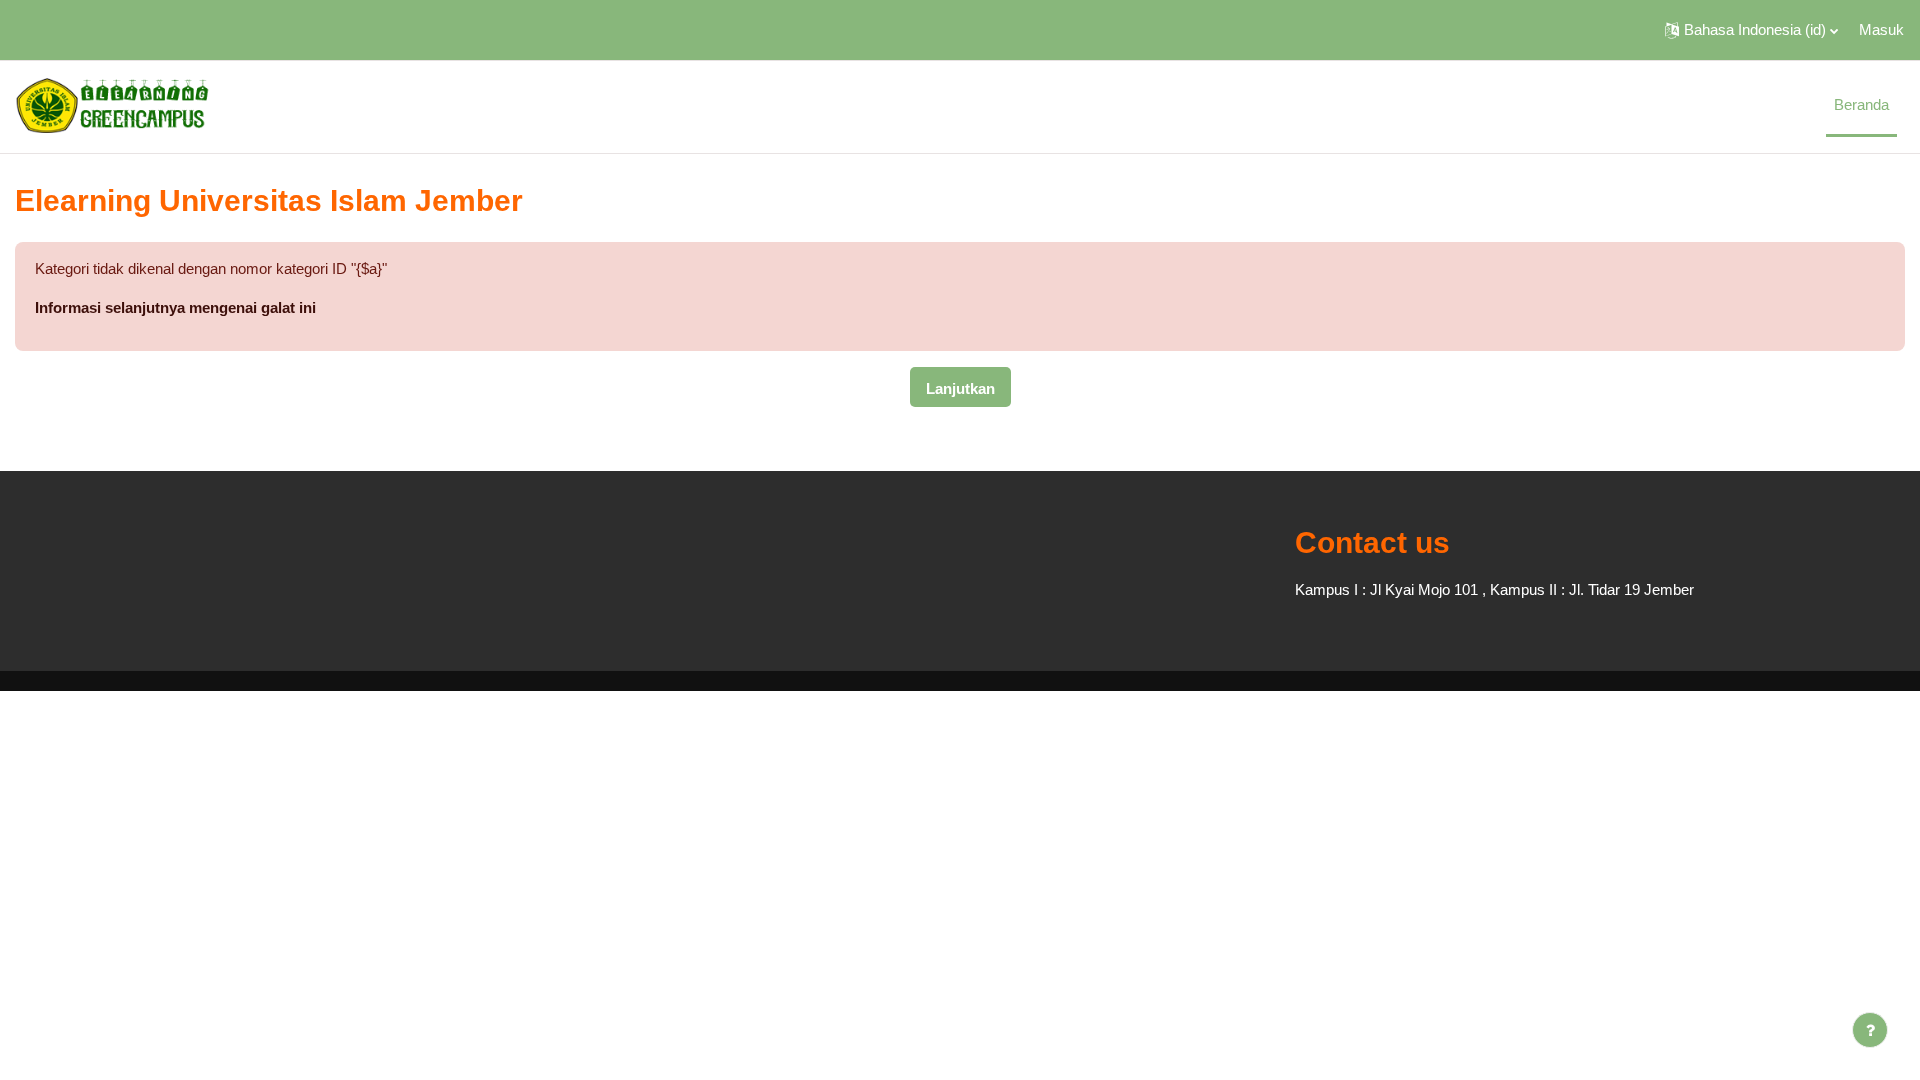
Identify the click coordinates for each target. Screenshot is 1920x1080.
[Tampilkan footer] (1870, 1030)
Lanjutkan (960, 388)
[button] (1751, 30)
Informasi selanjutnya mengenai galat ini (175, 307)
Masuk (1881, 29)
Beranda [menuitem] (1861, 104)
